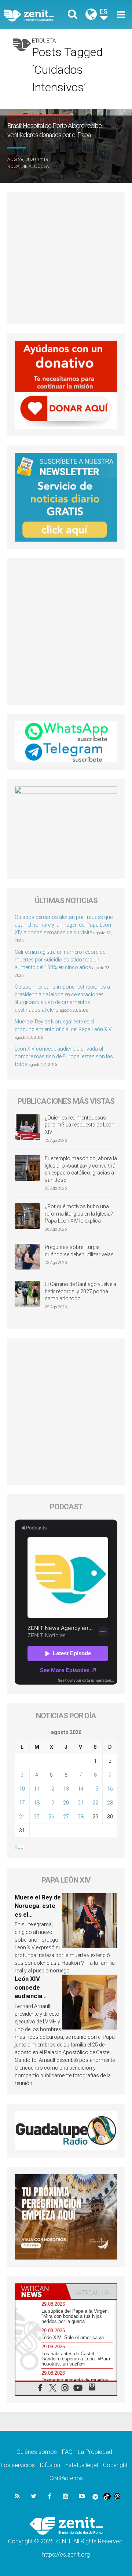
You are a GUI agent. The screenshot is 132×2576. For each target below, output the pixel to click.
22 (95, 1803)
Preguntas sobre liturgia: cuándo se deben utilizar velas (79, 1251)
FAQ (67, 2452)
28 (81, 1817)
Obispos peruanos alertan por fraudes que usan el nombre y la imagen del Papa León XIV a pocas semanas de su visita (64, 925)
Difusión (50, 2465)
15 (95, 1789)
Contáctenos (66, 2478)
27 (66, 1817)
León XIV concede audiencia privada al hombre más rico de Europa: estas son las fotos (64, 1056)
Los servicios (18, 2465)
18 (37, 1803)
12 (51, 1789)
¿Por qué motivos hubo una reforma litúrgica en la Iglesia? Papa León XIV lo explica (79, 1214)
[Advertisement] (66, 258)
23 (110, 1803)
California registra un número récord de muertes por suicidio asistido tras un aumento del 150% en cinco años (60, 960)
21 (81, 1803)
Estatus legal (82, 2465)
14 (81, 1789)
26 (51, 1817)
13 (66, 1789)
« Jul (20, 1847)
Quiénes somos (37, 2452)
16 (110, 1789)
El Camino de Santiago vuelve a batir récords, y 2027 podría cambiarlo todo (80, 1291)
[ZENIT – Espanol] (37, 15)
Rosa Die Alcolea (28, 166)
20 (66, 1803)
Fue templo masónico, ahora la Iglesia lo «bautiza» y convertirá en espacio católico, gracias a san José (81, 1169)
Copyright (115, 2465)
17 (22, 1803)
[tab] (41, 2291)
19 (51, 1803)
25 (37, 1817)
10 (22, 1789)
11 (37, 1789)
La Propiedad (95, 2452)
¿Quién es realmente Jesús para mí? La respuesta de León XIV (80, 1125)
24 (22, 1817)
